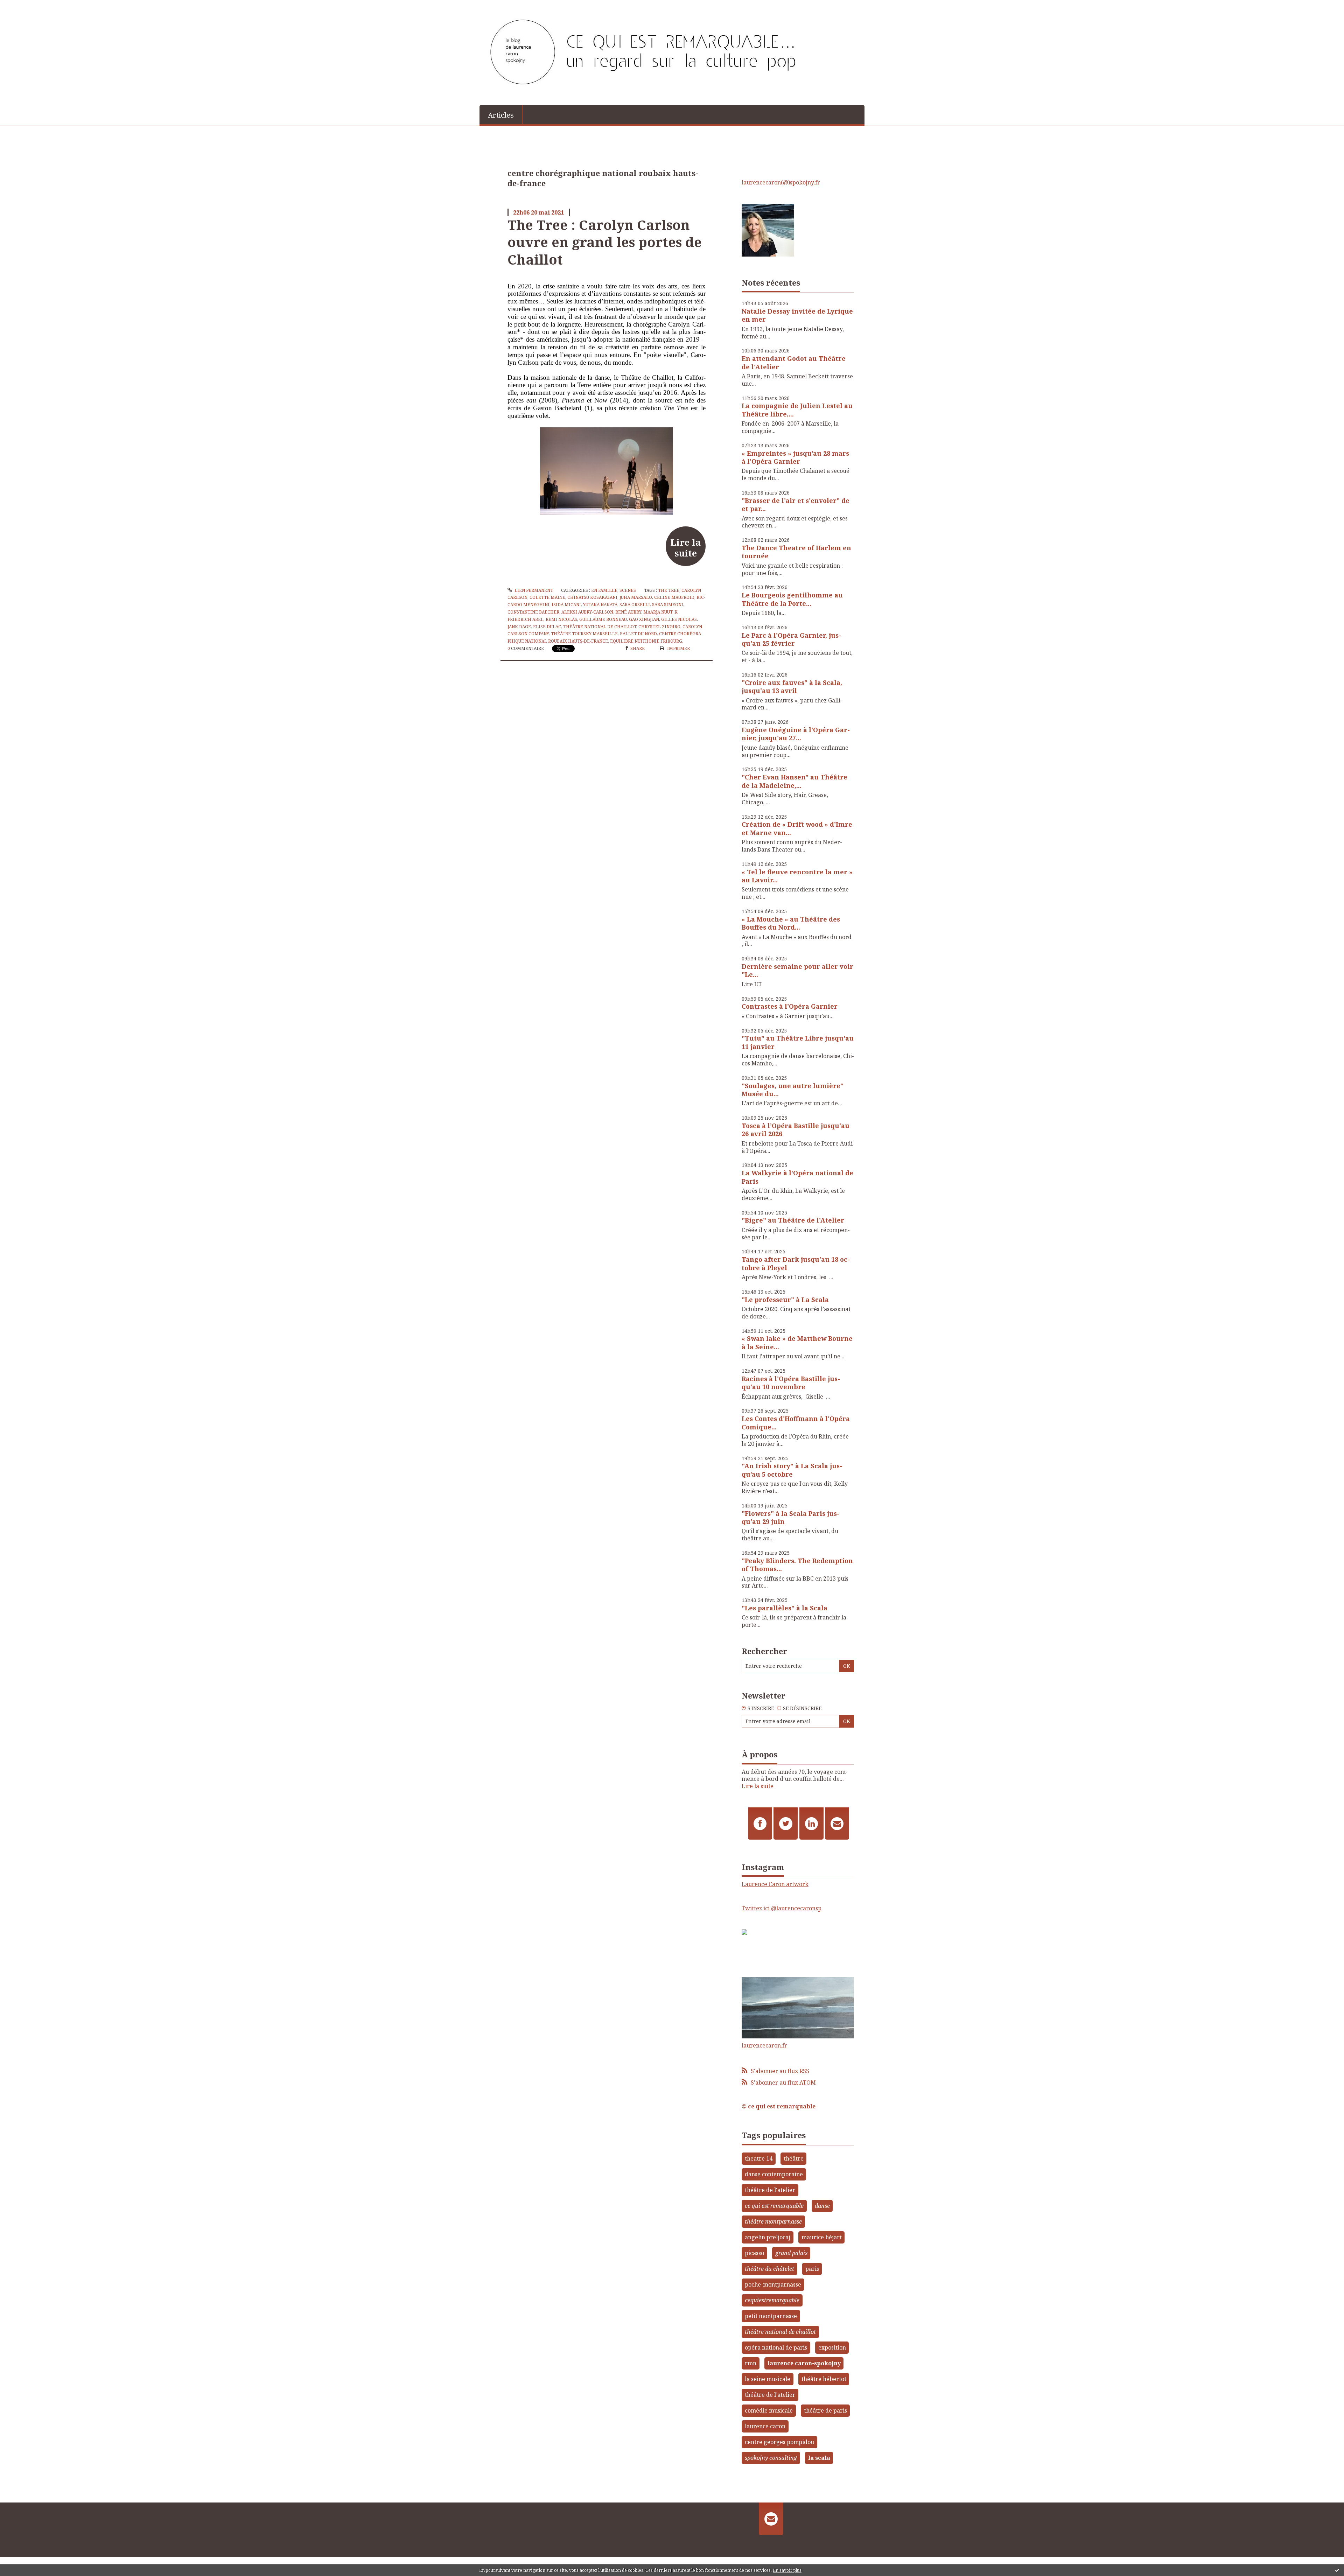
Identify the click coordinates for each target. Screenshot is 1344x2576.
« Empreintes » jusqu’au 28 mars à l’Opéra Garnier (795, 457)
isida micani (566, 605)
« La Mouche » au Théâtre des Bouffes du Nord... (791, 923)
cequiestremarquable (772, 2300)
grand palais (791, 2253)
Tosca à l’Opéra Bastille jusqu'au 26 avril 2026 (796, 1130)
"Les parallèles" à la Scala (785, 1608)
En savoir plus (787, 2570)
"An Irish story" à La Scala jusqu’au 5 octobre (792, 1470)
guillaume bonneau (603, 619)
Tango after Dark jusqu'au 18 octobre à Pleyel (796, 1263)
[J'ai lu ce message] (1337, 2570)
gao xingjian (644, 619)
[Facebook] (760, 1823)
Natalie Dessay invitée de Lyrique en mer (797, 315)
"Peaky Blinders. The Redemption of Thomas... (797, 1565)
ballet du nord (638, 634)
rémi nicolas (561, 619)
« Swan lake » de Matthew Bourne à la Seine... (797, 1342)
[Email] (837, 1823)
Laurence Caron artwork (775, 1884)
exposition (832, 2347)
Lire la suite (685, 547)
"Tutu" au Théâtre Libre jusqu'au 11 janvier (798, 1042)
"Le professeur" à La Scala (785, 1300)
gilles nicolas (679, 619)
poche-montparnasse (773, 2284)
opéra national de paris (776, 2347)
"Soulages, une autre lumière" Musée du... (793, 1090)
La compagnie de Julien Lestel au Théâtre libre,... (797, 410)
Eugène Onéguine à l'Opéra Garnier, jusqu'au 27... (796, 734)
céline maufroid (674, 597)
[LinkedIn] (811, 1823)
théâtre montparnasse (773, 2221)
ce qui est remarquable (774, 2206)
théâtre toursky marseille (584, 634)
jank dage (519, 627)
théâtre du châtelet (769, 2269)
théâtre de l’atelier (770, 2395)
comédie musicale (769, 2410)
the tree (669, 590)
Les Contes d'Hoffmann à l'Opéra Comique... (796, 1423)
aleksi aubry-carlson (587, 612)
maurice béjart (822, 2237)
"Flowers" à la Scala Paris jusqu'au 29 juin (790, 1517)
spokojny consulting (771, 2458)
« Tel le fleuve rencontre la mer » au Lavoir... (797, 876)
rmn (751, 2363)
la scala (819, 2458)
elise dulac (547, 627)
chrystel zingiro (659, 627)
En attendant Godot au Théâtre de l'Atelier (794, 362)
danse (822, 2206)
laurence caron (765, 2426)
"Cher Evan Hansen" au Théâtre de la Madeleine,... (794, 781)
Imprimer (678, 648)
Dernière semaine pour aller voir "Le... (797, 970)
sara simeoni (668, 605)
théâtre (794, 2158)
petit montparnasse (771, 2316)
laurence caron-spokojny (804, 2363)
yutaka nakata (600, 605)
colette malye (547, 597)
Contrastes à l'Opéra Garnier (790, 1006)
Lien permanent (533, 590)
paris (812, 2269)
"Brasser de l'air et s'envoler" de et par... (796, 505)
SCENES (628, 590)
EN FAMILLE (604, 590)
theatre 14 (759, 2158)
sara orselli (635, 605)
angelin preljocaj (768, 2237)
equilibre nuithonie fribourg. (647, 641)
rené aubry (628, 612)
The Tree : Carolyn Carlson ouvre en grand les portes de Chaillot (605, 242)
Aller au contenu (26, 6)
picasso (754, 2253)
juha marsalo (636, 597)
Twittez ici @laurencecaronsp (782, 1908)
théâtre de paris (825, 2410)
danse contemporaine (774, 2174)
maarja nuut (658, 612)
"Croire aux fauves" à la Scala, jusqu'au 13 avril (792, 687)
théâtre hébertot (824, 2379)
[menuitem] (501, 114)
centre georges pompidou (779, 2442)
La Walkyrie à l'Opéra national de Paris (797, 1177)
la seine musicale (768, 2379)
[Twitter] (786, 1823)
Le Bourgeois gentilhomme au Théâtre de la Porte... (792, 599)
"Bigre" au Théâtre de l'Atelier (793, 1220)
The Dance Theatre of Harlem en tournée (796, 552)
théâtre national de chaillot (600, 627)
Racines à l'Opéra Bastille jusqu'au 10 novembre (791, 1383)
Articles (501, 115)
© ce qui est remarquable (779, 2106)
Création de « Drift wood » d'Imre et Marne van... (797, 828)
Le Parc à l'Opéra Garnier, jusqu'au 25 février (791, 639)
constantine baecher (533, 612)
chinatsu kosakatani (592, 597)
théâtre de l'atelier (770, 2190)
